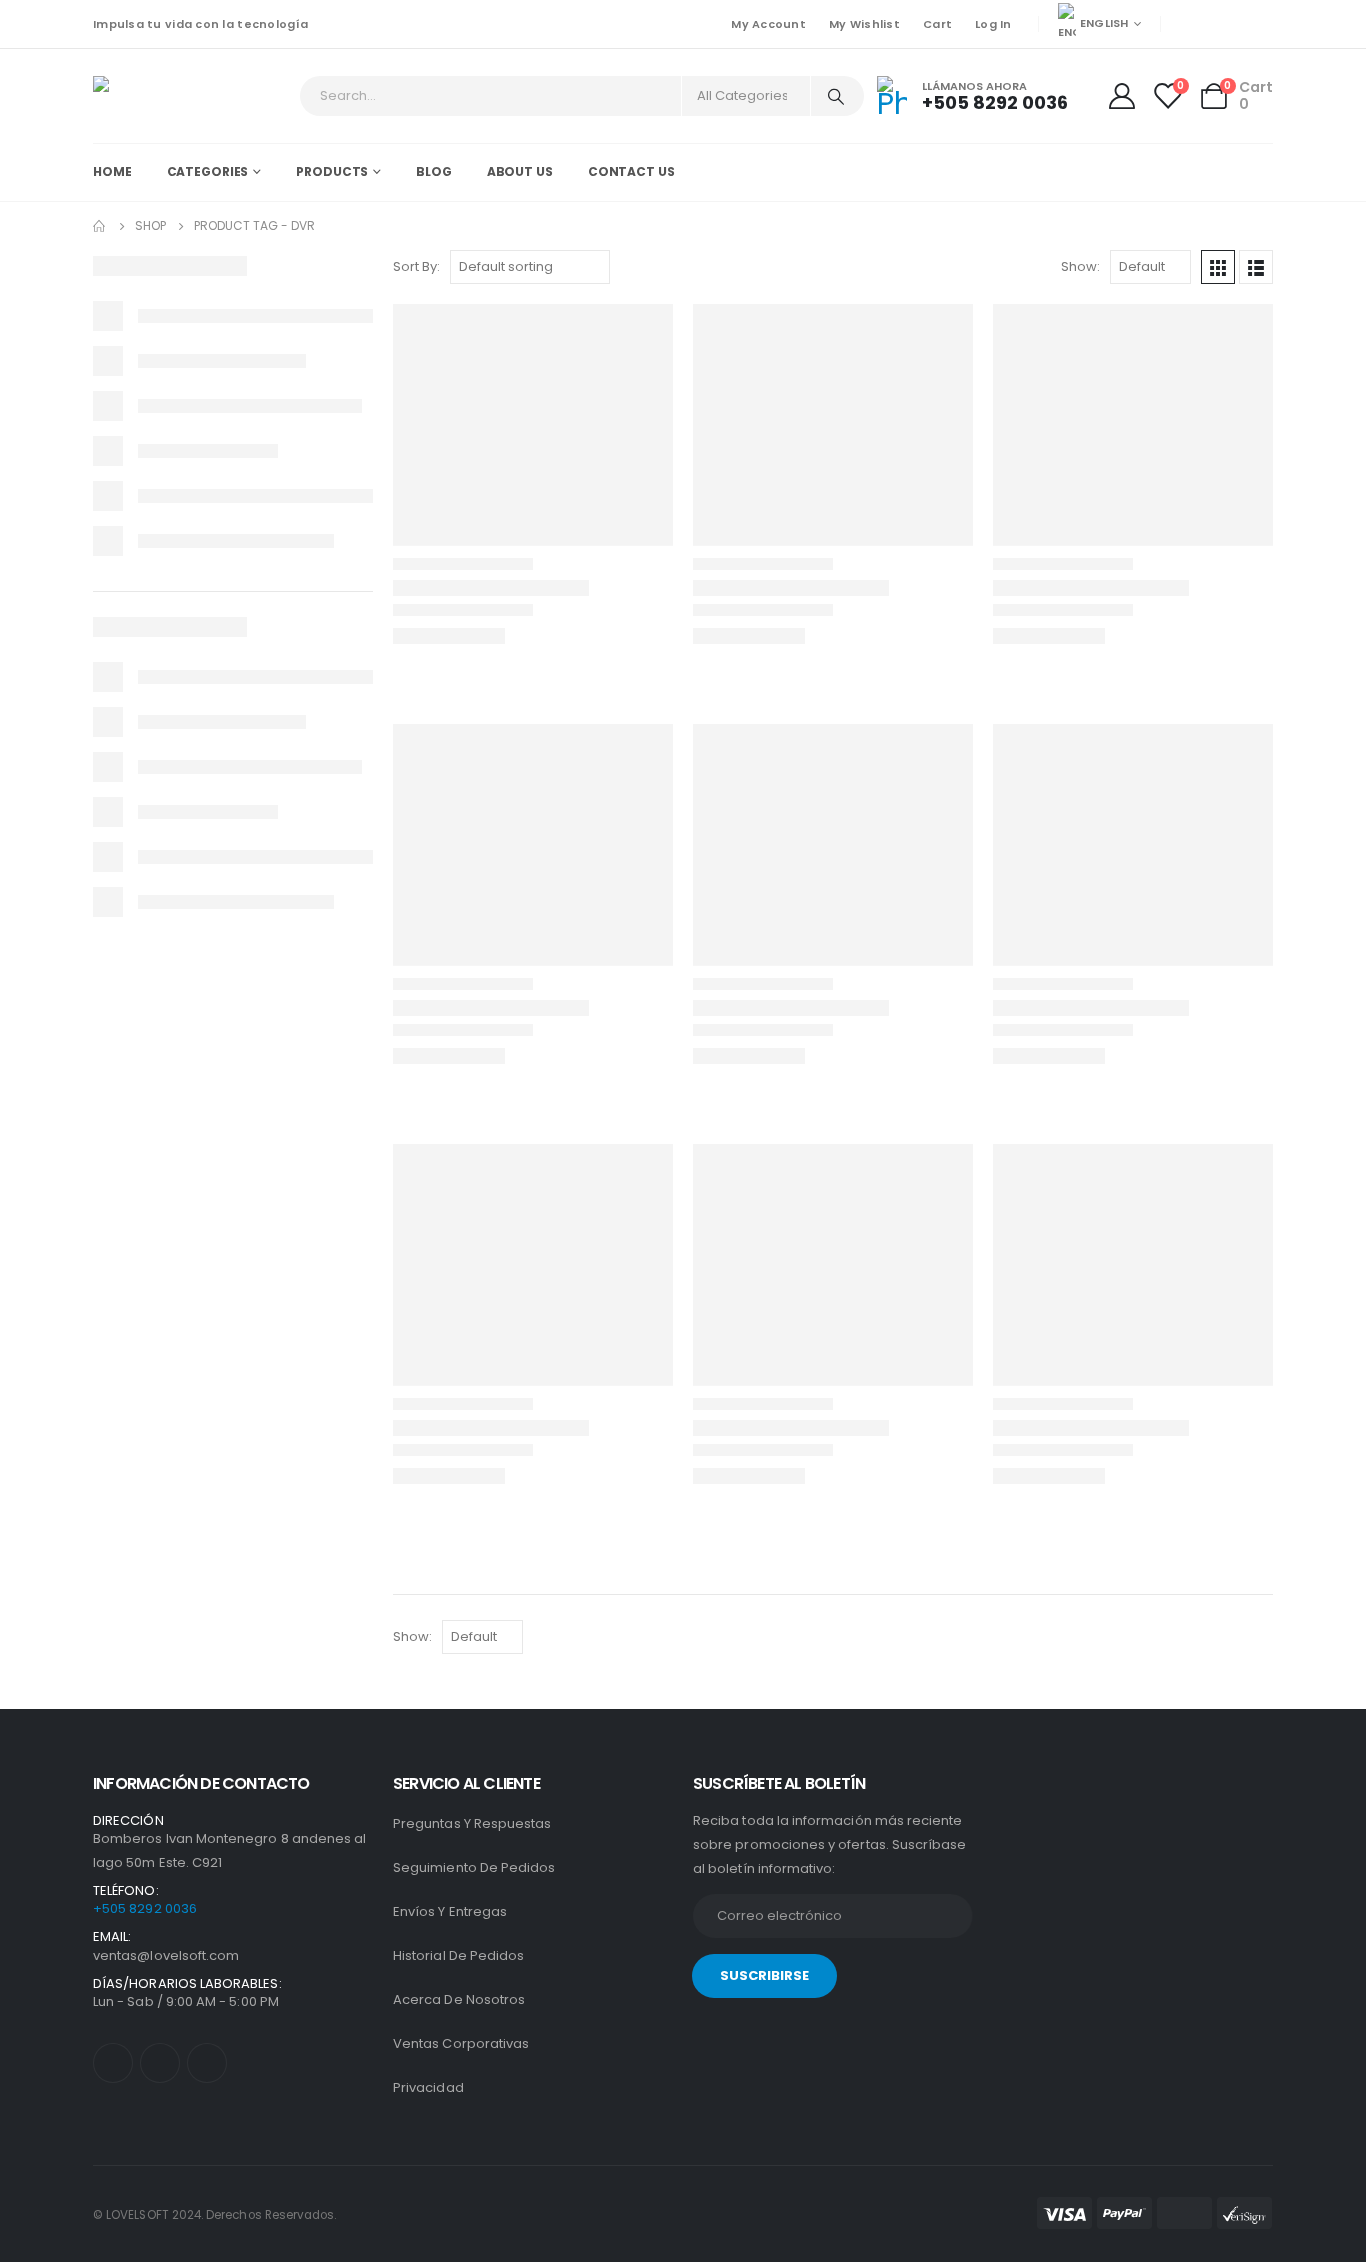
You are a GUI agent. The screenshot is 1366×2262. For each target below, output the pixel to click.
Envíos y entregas (450, 1911)
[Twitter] (1224, 24)
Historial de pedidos (458, 1955)
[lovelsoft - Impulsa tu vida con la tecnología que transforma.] (148, 96)
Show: (1080, 266)
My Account (768, 24)
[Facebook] (1190, 24)
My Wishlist (864, 24)
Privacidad (428, 2087)
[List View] (1256, 267)
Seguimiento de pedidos (474, 1867)
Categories (208, 171)
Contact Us (631, 171)
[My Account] (1123, 96)
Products (332, 171)
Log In (993, 24)
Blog (434, 171)
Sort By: (416, 266)
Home (112, 171)
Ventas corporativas (461, 2043)
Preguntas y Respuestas (472, 1823)
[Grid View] (1218, 267)
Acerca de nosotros (459, 1999)
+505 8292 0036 (145, 1908)
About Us (520, 171)
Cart (937, 24)
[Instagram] (1258, 24)
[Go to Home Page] (100, 226)
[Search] (836, 96)
